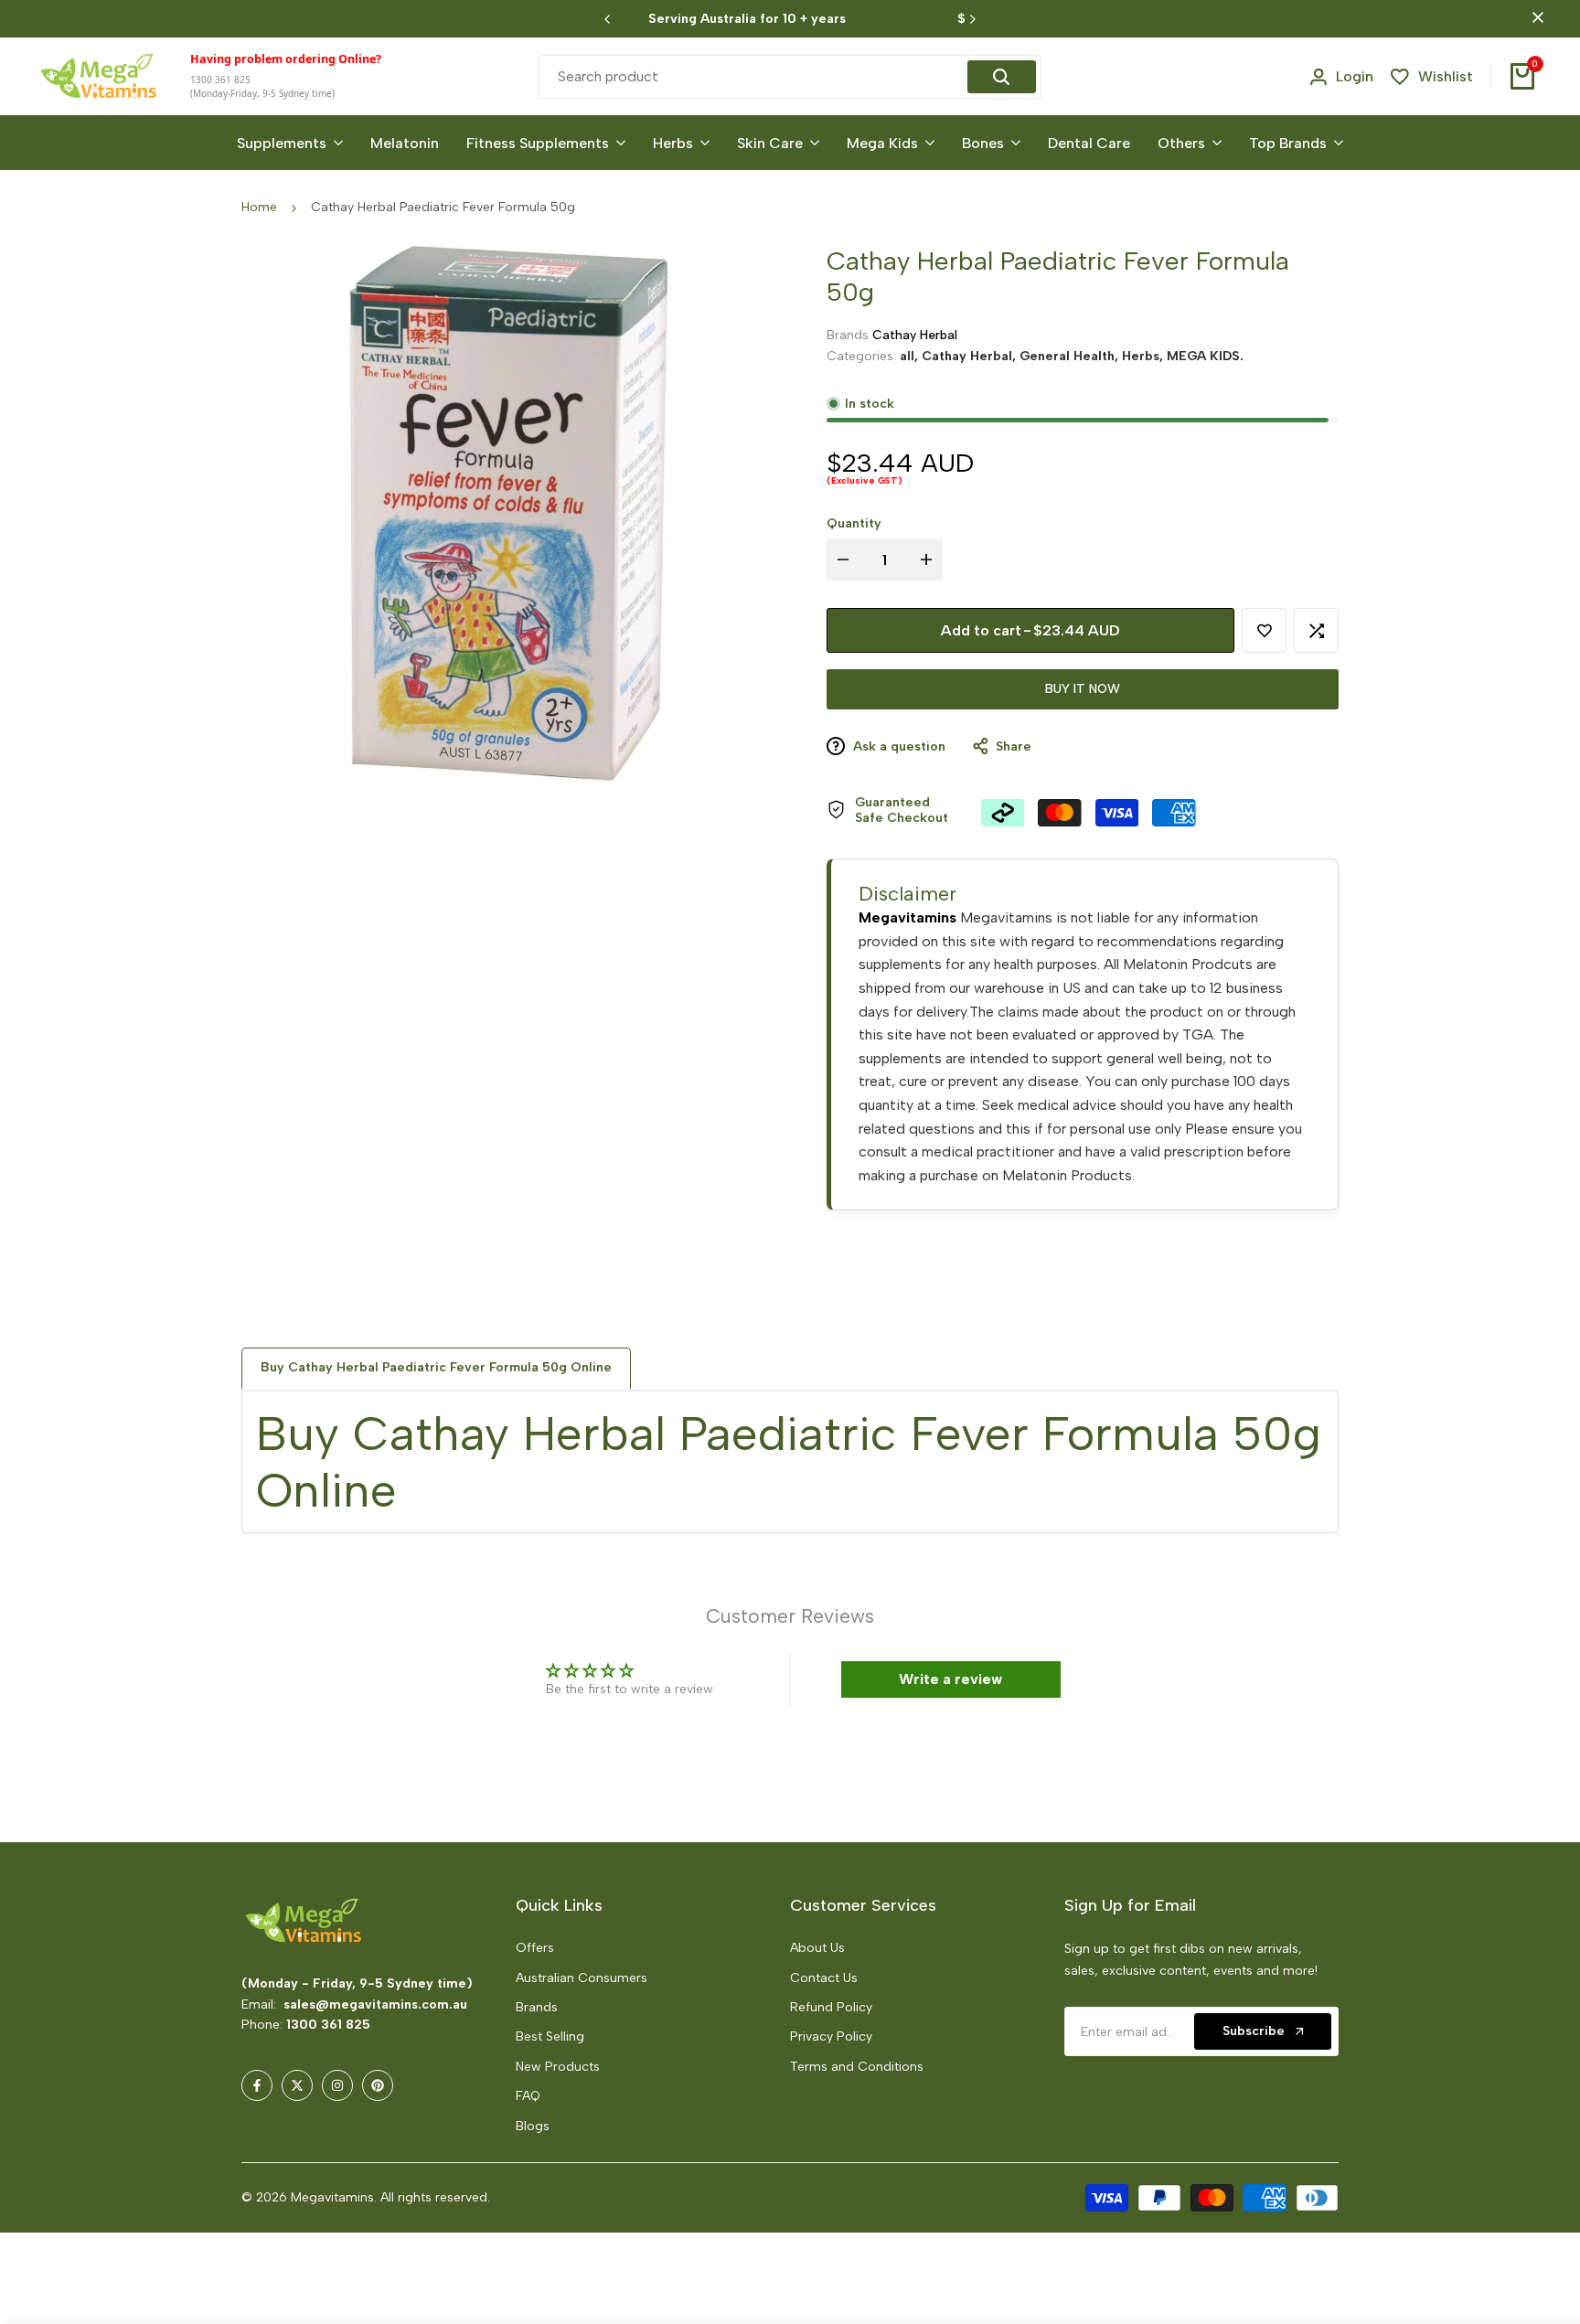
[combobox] (755, 77)
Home (259, 207)
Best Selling (550, 2036)
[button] (1264, 630)
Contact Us (824, 1978)
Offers (535, 1948)
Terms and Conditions (857, 2067)
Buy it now (1083, 689)
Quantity (854, 523)
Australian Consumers (582, 1978)
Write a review (950, 1679)
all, (911, 355)
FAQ (528, 2096)
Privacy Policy (831, 2036)
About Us (817, 1948)
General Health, (1071, 355)
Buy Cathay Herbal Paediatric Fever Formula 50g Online (436, 1367)
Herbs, (1144, 355)
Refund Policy (831, 2007)
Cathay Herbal (915, 335)
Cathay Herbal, (971, 355)
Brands (537, 2007)
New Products (558, 2067)
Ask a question (897, 746)
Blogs (533, 2126)
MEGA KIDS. (1205, 355)
